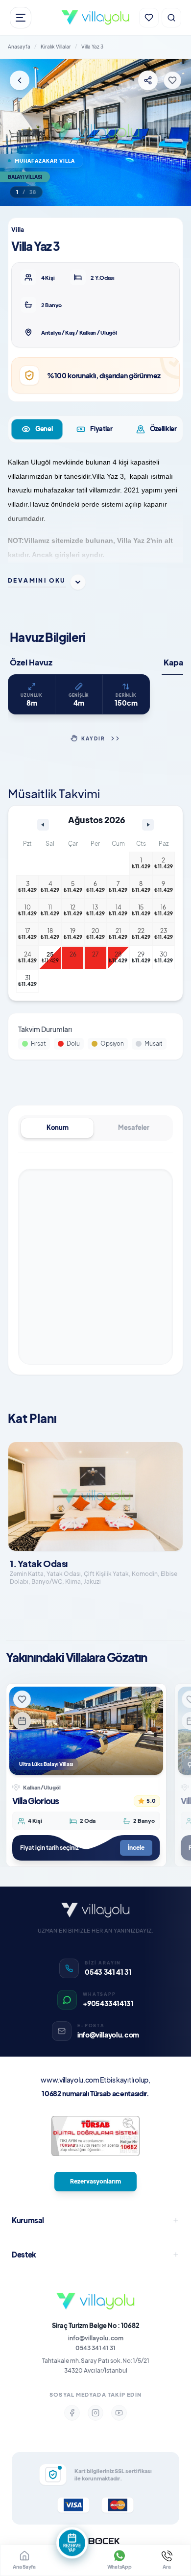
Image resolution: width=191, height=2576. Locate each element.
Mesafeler (134, 1128)
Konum (58, 1128)
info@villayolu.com (96, 2338)
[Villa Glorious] (86, 1731)
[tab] (37, 429)
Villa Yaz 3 (92, 47)
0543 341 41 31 (95, 2348)
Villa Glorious (36, 1801)
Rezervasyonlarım (95, 2181)
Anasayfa (19, 47)
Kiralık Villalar (56, 47)
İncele (136, 1848)
